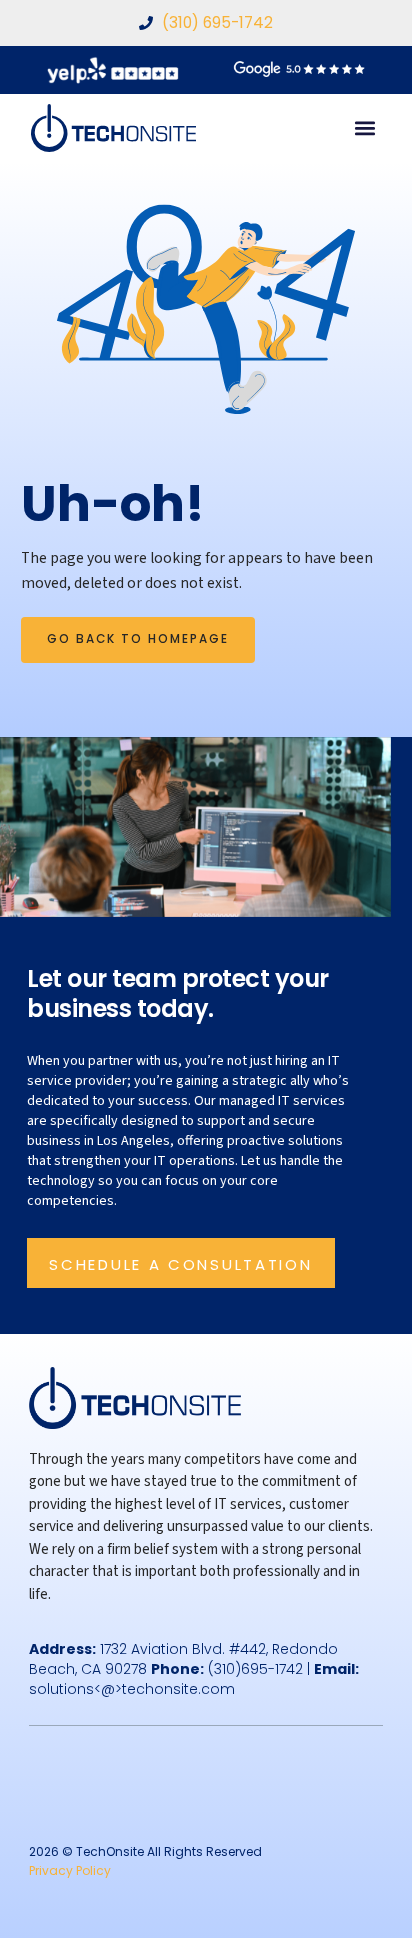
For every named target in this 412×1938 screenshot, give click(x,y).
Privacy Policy (70, 1870)
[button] (364, 128)
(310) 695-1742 (217, 22)
